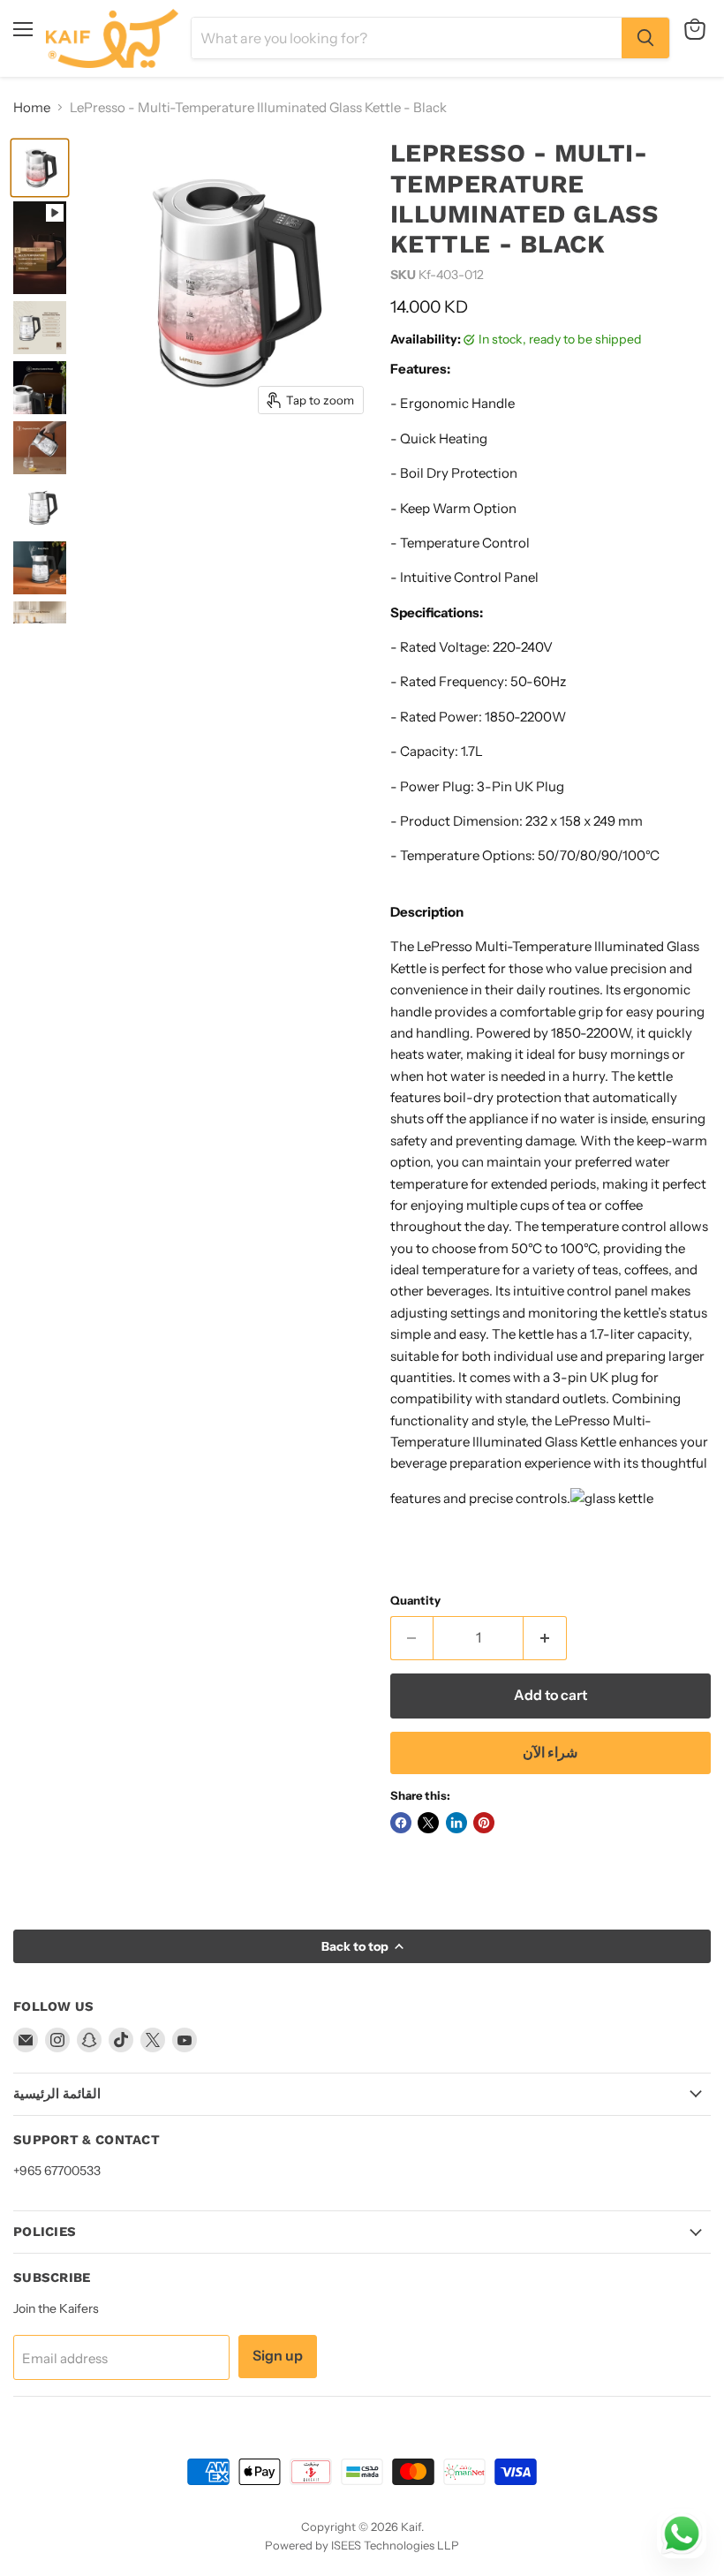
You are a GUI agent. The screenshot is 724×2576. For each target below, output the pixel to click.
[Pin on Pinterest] (484, 1823)
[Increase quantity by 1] (545, 1638)
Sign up (278, 2356)
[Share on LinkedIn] (456, 1823)
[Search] (645, 38)
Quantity (415, 1601)
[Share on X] (428, 1823)
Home (32, 107)
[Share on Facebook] (401, 1823)
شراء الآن (550, 1753)
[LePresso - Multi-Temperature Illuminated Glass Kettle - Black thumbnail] (40, 168)
